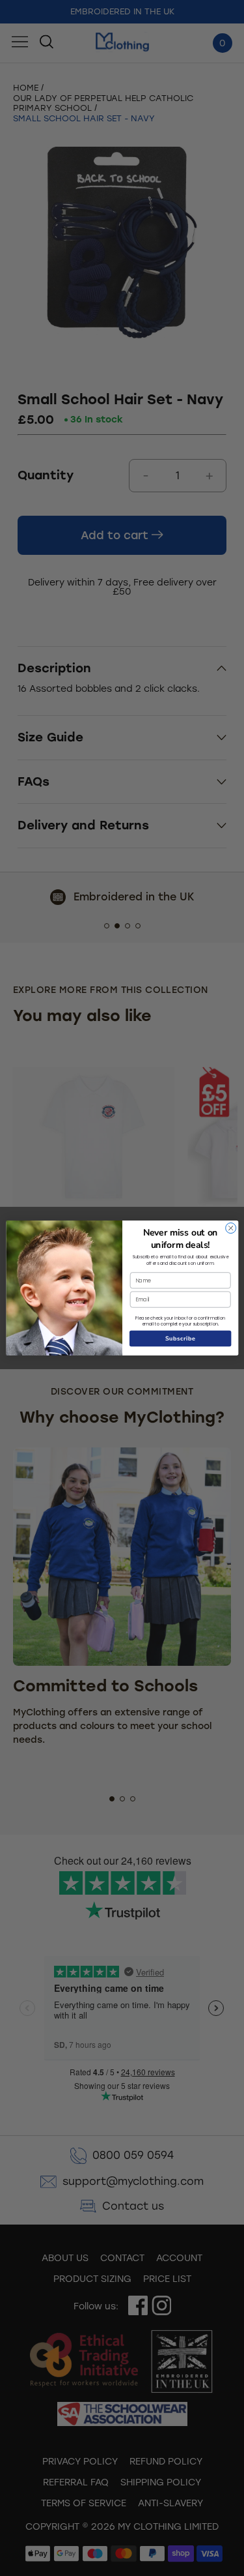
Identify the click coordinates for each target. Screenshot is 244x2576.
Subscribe (180, 1339)
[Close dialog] (230, 1228)
